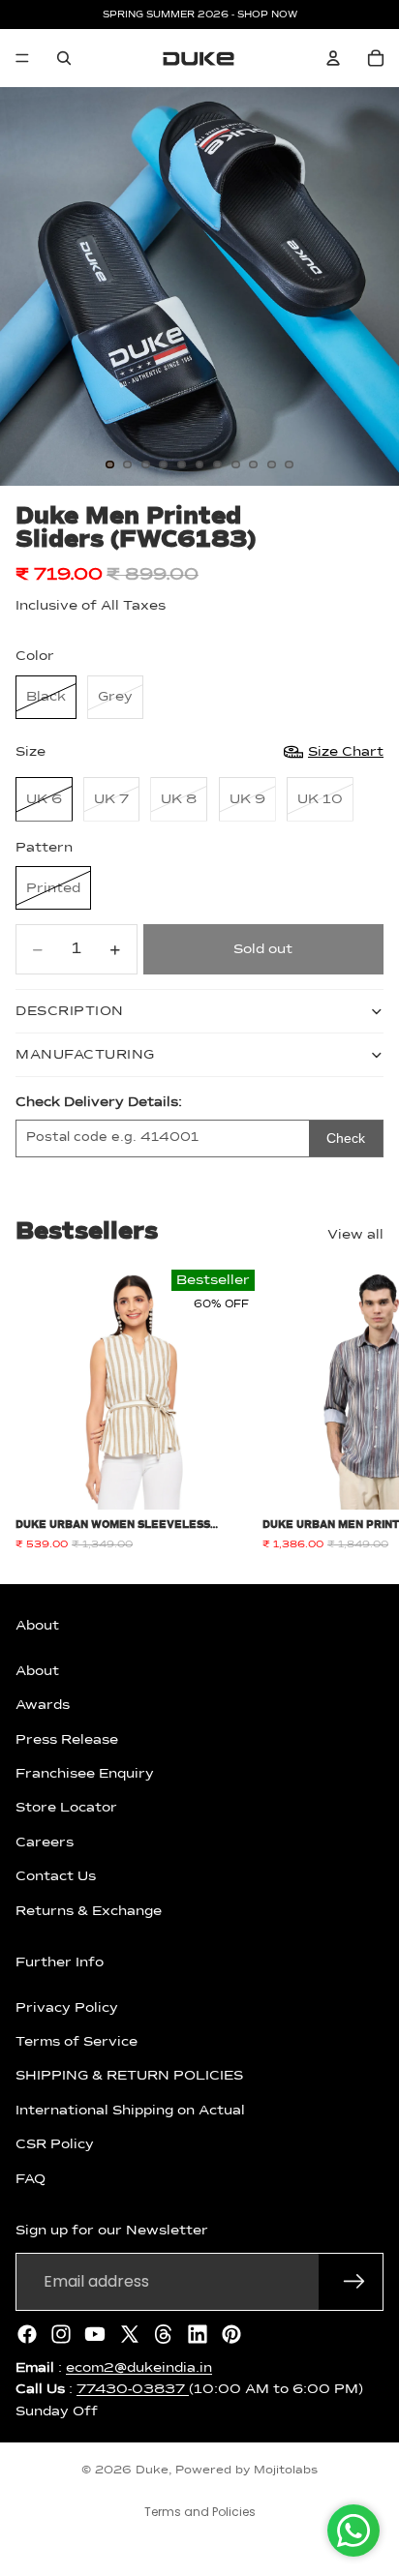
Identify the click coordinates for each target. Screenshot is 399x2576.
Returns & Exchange (89, 1910)
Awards (43, 1705)
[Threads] (164, 2333)
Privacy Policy (67, 2007)
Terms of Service (77, 2042)
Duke (152, 2471)
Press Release (67, 1739)
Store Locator (66, 1808)
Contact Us (56, 1876)
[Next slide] (362, 1410)
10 (271, 464)
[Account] (333, 58)
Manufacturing (85, 1055)
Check (346, 1138)
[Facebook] (27, 2333)
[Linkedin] (198, 2333)
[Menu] (22, 58)
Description (70, 1011)
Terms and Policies (200, 2512)
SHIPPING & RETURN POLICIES (129, 2076)
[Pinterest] (231, 2333)
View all (355, 1235)
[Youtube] (95, 2333)
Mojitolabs (286, 2471)
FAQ (31, 2178)
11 (290, 464)
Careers (45, 1842)
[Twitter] (130, 2333)
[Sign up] (354, 2281)
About (37, 1670)
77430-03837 (133, 2389)
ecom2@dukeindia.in (139, 2367)
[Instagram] (61, 2333)
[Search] (64, 58)
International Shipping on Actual (130, 2110)
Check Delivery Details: (99, 1102)
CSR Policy (55, 2144)
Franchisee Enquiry (85, 1774)
